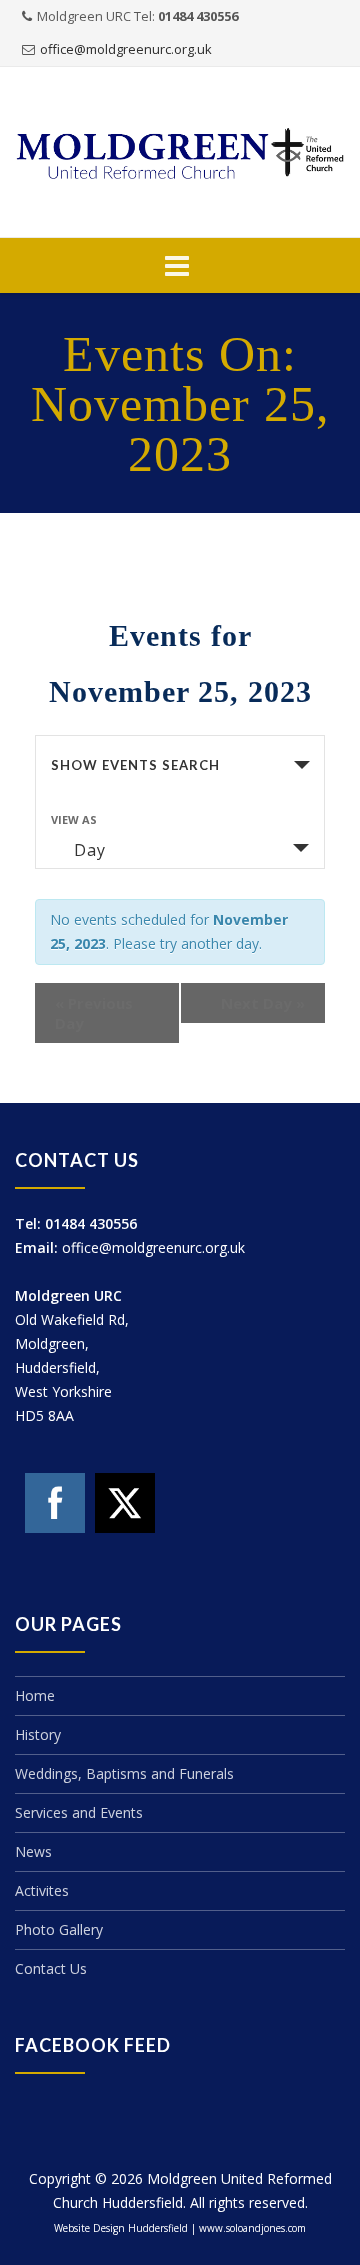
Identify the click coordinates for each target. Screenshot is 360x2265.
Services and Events (79, 1812)
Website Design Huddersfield (121, 2228)
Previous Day (94, 1013)
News (33, 1851)
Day (90, 850)
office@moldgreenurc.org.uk (126, 49)
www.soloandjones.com (252, 2228)
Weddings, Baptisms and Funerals (124, 1773)
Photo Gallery (59, 1929)
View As (74, 819)
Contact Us (51, 1968)
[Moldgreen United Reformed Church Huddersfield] (180, 153)
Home (35, 1695)
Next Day (263, 1003)
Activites (42, 1890)
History (38, 1734)
